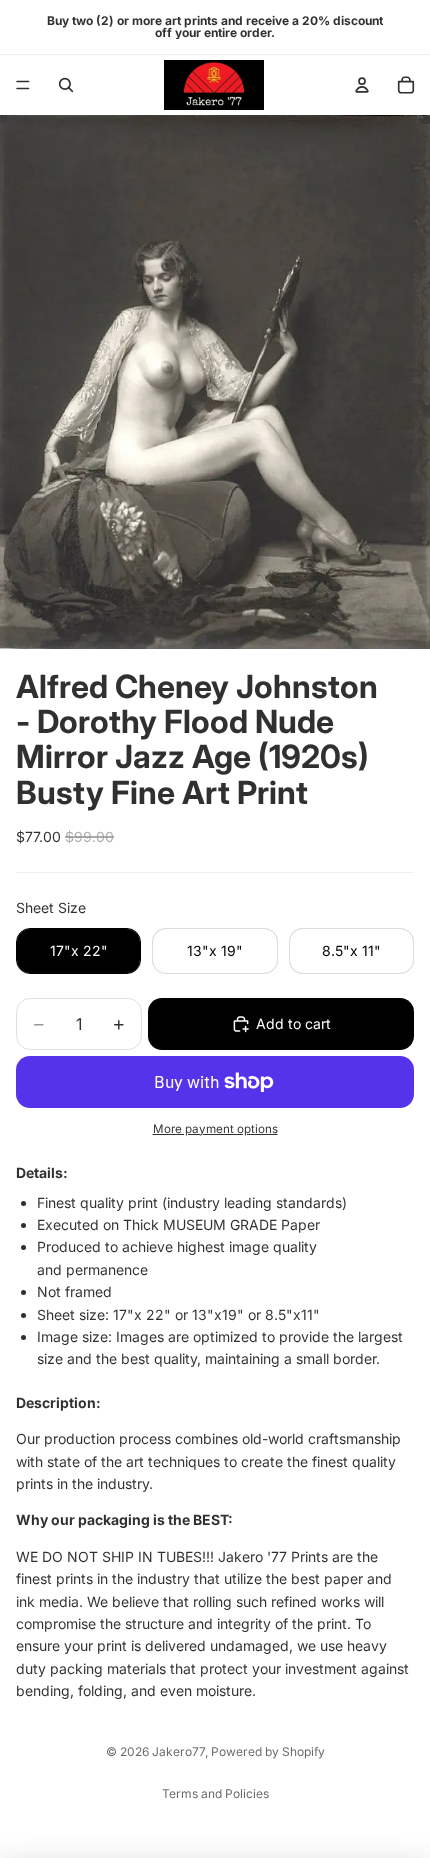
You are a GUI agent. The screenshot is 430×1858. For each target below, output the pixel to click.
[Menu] (23, 85)
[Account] (362, 85)
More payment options (215, 1129)
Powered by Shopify (268, 1751)
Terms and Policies (215, 1793)
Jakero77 (178, 1751)
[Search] (66, 85)
